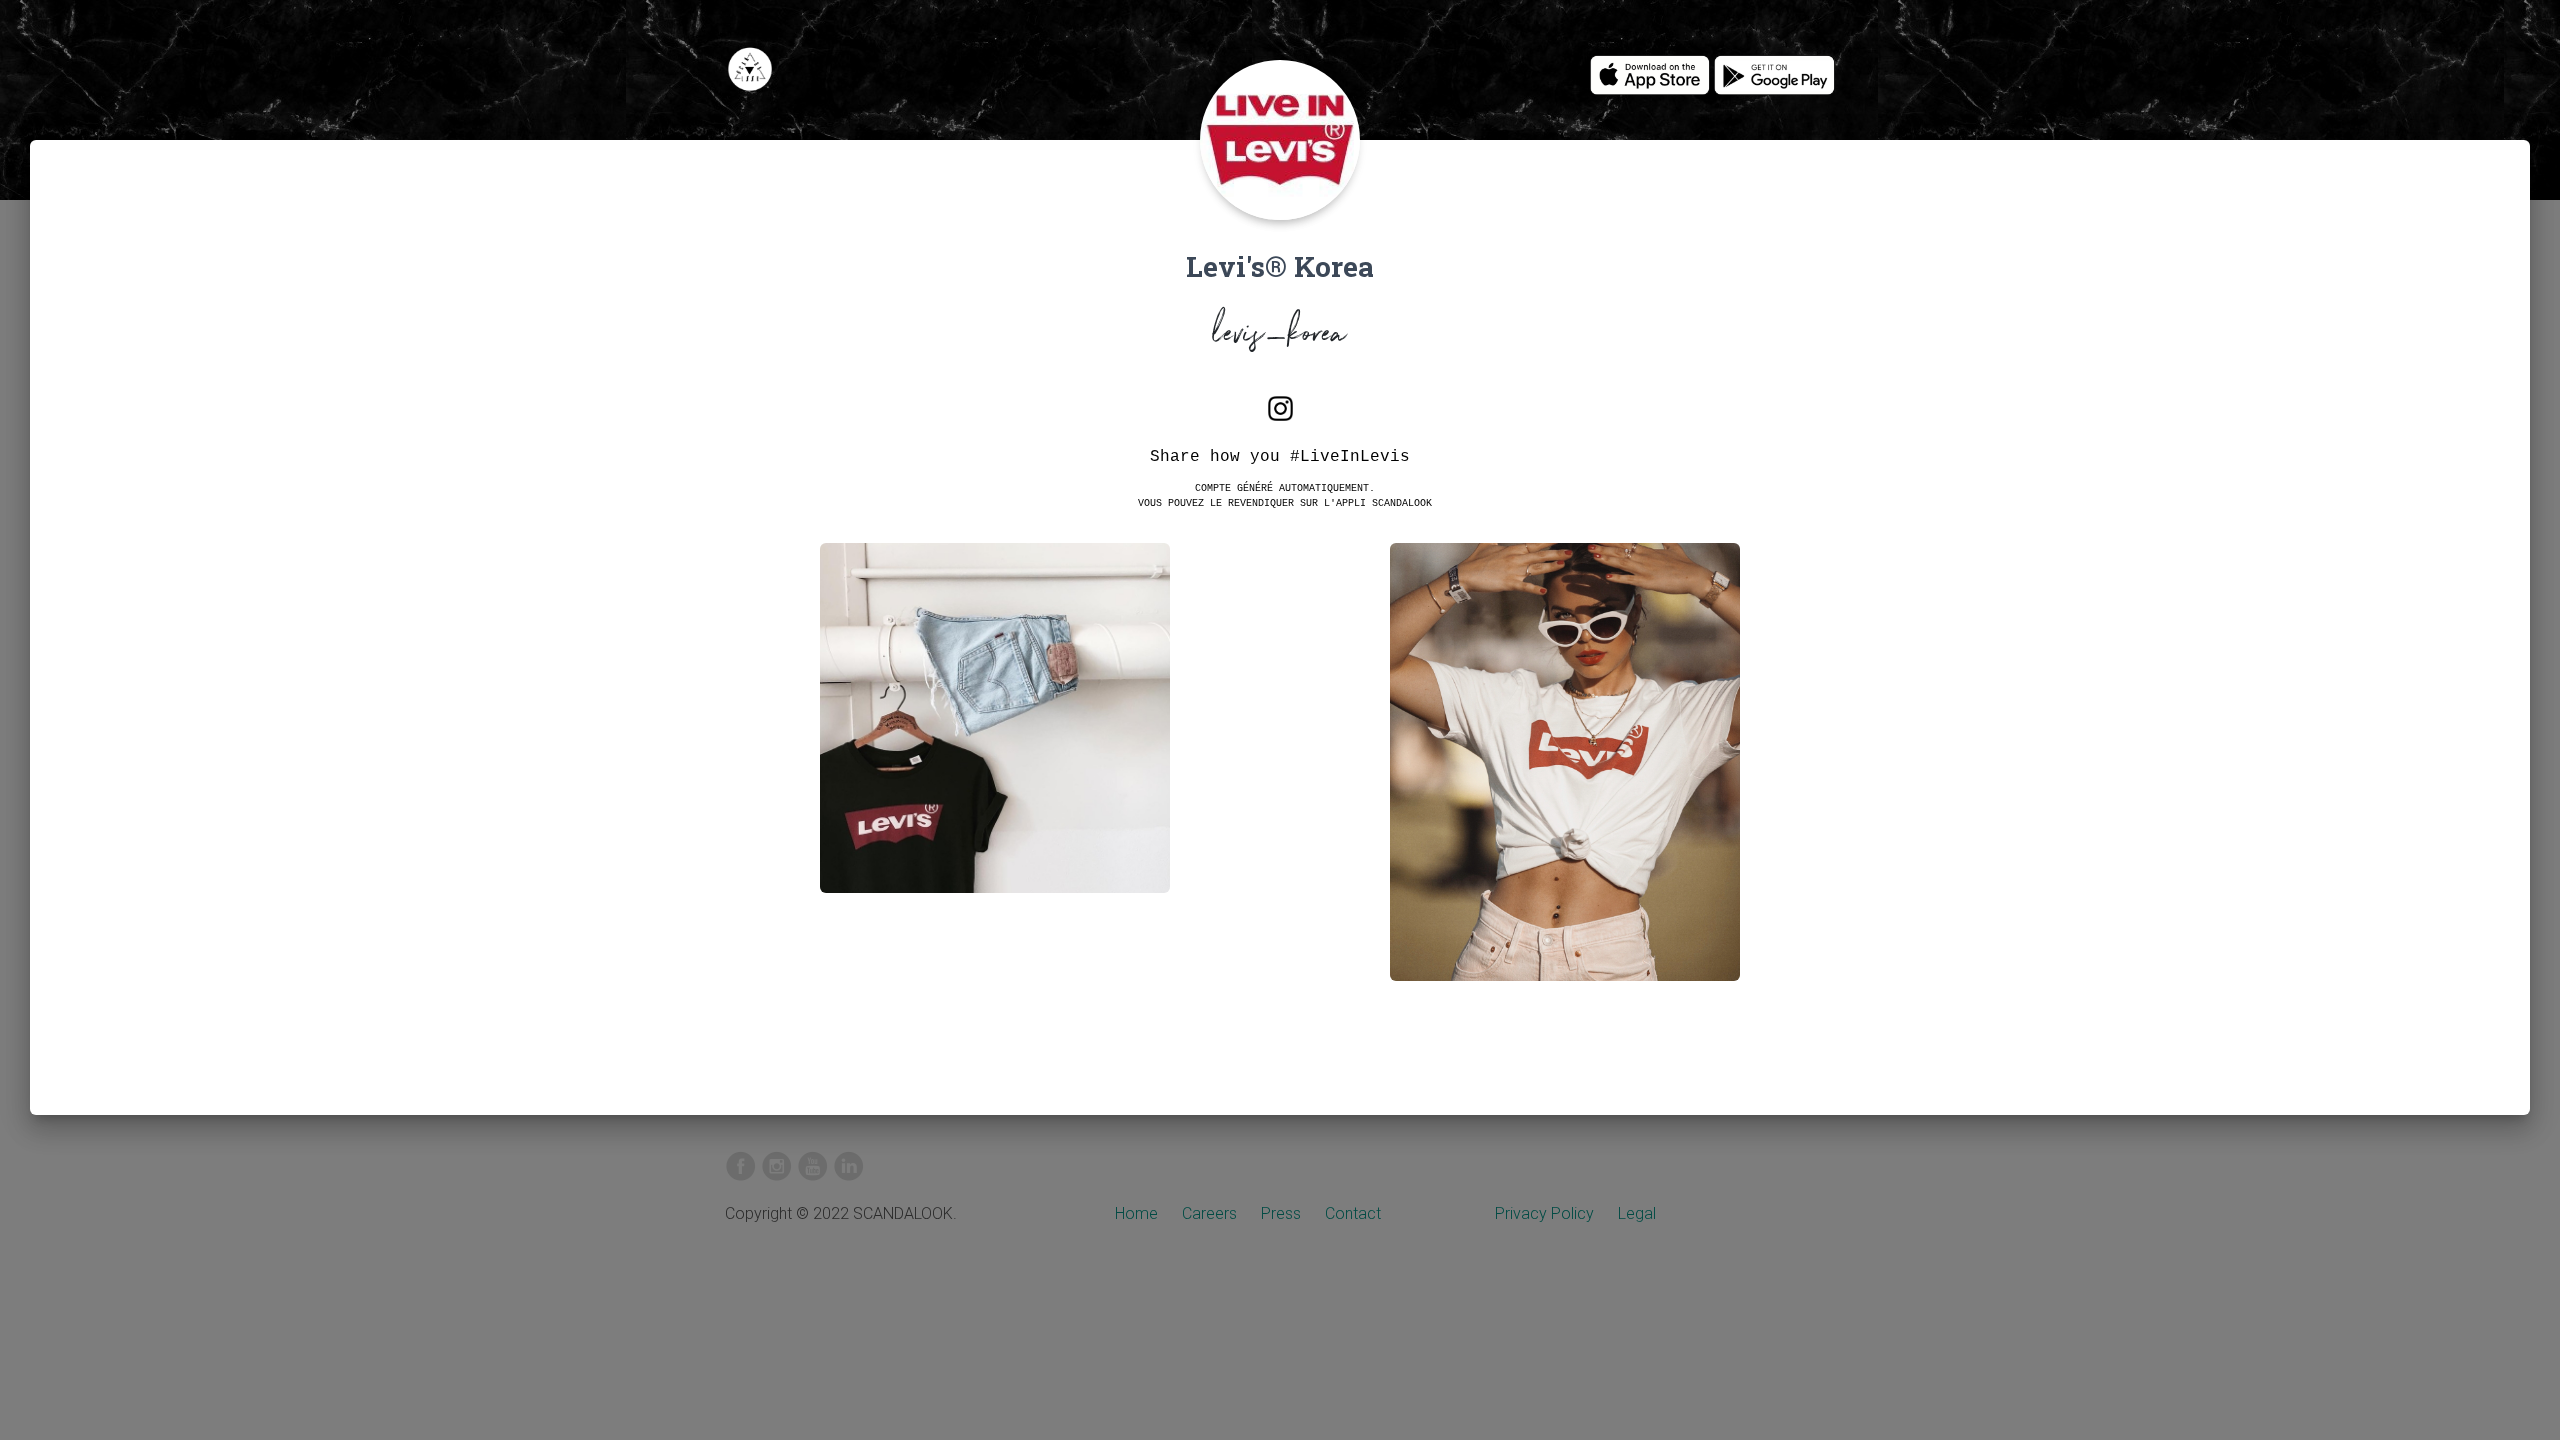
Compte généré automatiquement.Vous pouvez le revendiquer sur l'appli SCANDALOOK (1285, 495)
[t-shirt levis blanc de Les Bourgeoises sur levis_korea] (1565, 777)
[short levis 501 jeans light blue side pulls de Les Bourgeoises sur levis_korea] (995, 733)
